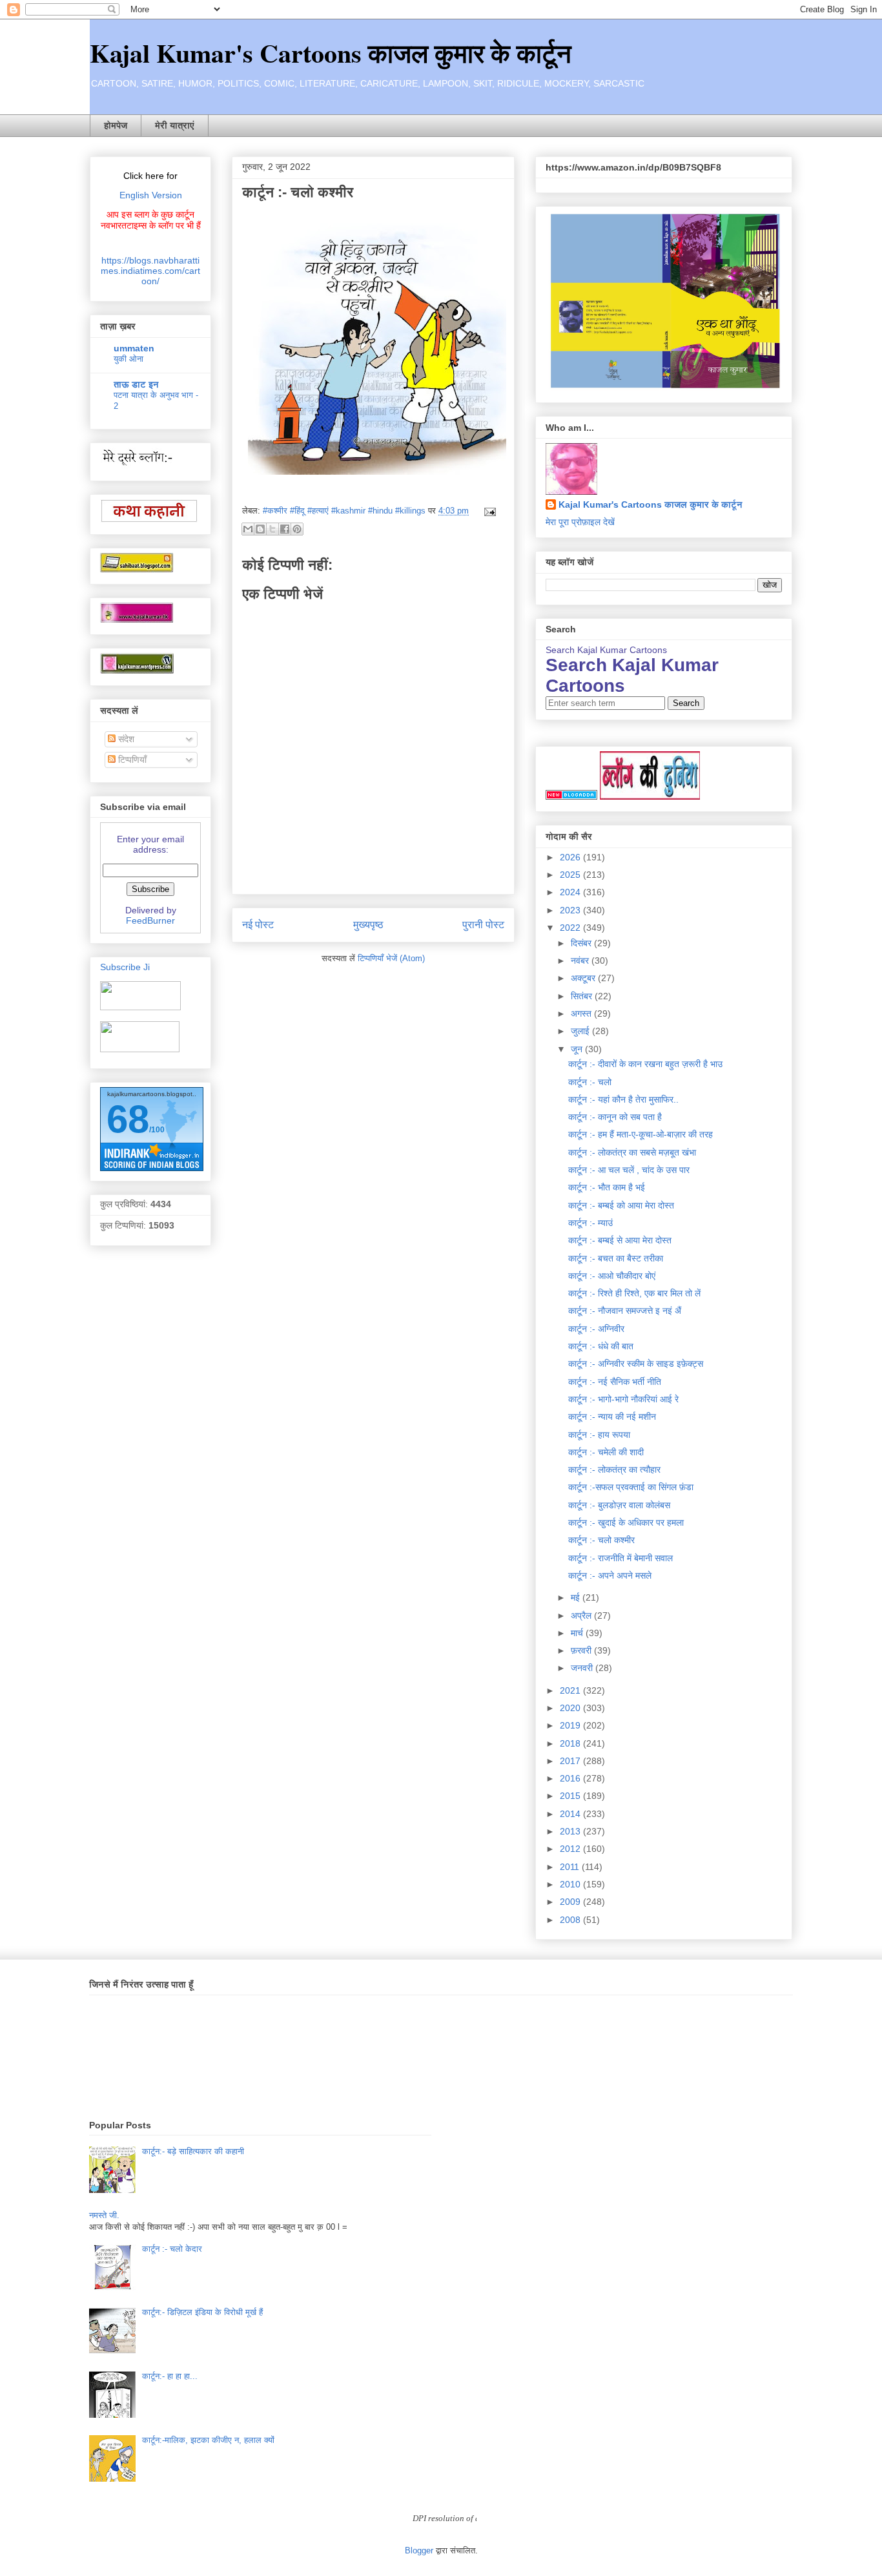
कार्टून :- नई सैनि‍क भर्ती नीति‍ (615, 1382)
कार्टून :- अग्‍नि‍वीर (596, 1329)
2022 (571, 928)
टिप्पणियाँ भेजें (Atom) (391, 958)
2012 (571, 1849)
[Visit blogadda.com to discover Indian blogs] (571, 796)
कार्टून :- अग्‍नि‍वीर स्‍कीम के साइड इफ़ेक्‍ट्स (636, 1364)
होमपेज (116, 125)
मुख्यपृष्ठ (368, 925)
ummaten (134, 348)
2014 (571, 1814)
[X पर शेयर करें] (272, 529)
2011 (571, 1867)
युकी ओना (128, 359)
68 (128, 1119)
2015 (571, 1796)
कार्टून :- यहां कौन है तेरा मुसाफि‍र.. (623, 1099)
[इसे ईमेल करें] (248, 529)
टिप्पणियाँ (131, 760)
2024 (571, 892)
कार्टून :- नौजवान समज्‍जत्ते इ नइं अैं (625, 1311)
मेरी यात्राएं (175, 125)
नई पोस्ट (258, 925)
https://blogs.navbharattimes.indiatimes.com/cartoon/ (150, 271)
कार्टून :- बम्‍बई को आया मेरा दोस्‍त (621, 1205)
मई (577, 1597)
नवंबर (581, 961)
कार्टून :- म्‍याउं (590, 1223)
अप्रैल (582, 1615)
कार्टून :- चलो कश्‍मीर (601, 1540)
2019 (571, 1725)
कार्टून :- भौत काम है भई (607, 1187)
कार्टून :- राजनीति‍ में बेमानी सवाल (620, 1558)
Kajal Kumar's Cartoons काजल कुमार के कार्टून (331, 53)
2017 (571, 1761)
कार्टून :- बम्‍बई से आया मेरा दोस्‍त (620, 1240)
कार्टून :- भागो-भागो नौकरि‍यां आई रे (623, 1399)
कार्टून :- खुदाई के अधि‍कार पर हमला (626, 1522)
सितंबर (583, 996)
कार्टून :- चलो (590, 1082)
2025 (571, 875)
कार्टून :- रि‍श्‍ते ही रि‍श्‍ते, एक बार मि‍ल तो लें (634, 1293)
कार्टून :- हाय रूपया (599, 1435)
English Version (151, 195)
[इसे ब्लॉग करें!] (260, 529)
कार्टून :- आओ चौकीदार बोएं (612, 1276)
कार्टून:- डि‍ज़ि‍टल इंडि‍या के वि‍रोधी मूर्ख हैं (202, 2312)
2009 (571, 1902)
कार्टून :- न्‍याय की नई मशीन (612, 1417)
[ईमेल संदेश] (488, 511)
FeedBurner (150, 920)
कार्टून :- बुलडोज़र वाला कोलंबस (619, 1505)
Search (686, 703)
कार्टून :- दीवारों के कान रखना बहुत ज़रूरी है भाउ (645, 1064)
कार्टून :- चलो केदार (172, 2249)
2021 (571, 1690)
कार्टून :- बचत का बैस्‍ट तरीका (616, 1258)
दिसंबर (582, 943)
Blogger (419, 2550)
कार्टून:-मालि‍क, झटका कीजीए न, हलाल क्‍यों (208, 2440)
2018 (571, 1743)
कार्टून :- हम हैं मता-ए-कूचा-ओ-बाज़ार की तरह (641, 1134)
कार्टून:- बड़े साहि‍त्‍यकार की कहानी (193, 2151)
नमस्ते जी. (104, 2215)
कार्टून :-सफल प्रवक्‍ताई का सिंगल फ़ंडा (631, 1487)
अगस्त (582, 1013)
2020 (571, 1708)
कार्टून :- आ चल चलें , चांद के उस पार (629, 1170)
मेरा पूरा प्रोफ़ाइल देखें (580, 522)
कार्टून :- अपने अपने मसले (610, 1575)
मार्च (578, 1633)
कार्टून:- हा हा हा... (170, 2376)
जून (578, 1049)
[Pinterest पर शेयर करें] (297, 529)
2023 (571, 910)
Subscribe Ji (125, 967)
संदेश (125, 739)
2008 (571, 1920)
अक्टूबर (584, 978)
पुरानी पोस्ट (483, 925)
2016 (571, 1778)
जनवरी (583, 1668)
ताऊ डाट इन (136, 384)
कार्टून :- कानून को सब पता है (615, 1117)
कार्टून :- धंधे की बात (601, 1346)
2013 (571, 1831)
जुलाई (581, 1031)
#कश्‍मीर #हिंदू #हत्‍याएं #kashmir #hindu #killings (344, 511)
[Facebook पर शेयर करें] (285, 529)
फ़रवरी (582, 1650)
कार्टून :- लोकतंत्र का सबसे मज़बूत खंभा (632, 1152)
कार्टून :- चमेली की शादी (606, 1452)
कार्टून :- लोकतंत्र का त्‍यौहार (614, 1470)
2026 (571, 857)
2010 (571, 1884)
